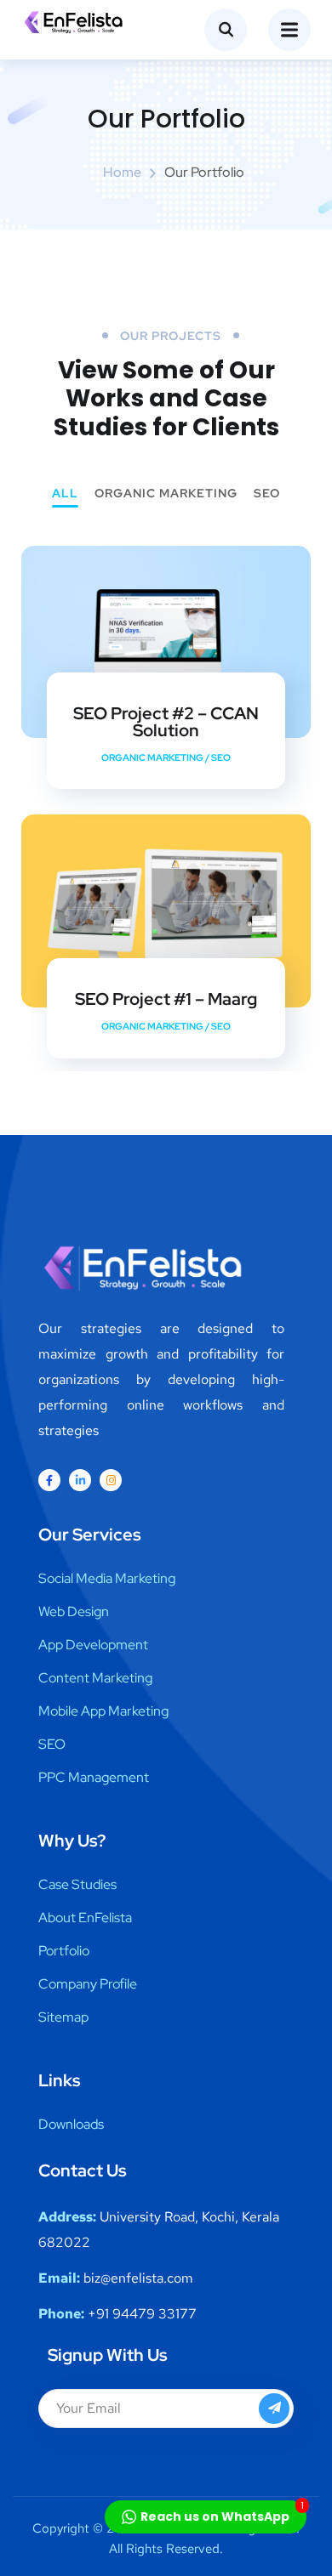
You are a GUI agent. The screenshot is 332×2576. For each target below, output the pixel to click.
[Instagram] (111, 1480)
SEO (267, 494)
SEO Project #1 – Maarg (166, 999)
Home (122, 172)
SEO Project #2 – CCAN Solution (166, 722)
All (65, 494)
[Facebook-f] (49, 1480)
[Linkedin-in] (80, 1480)
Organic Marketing (166, 494)
